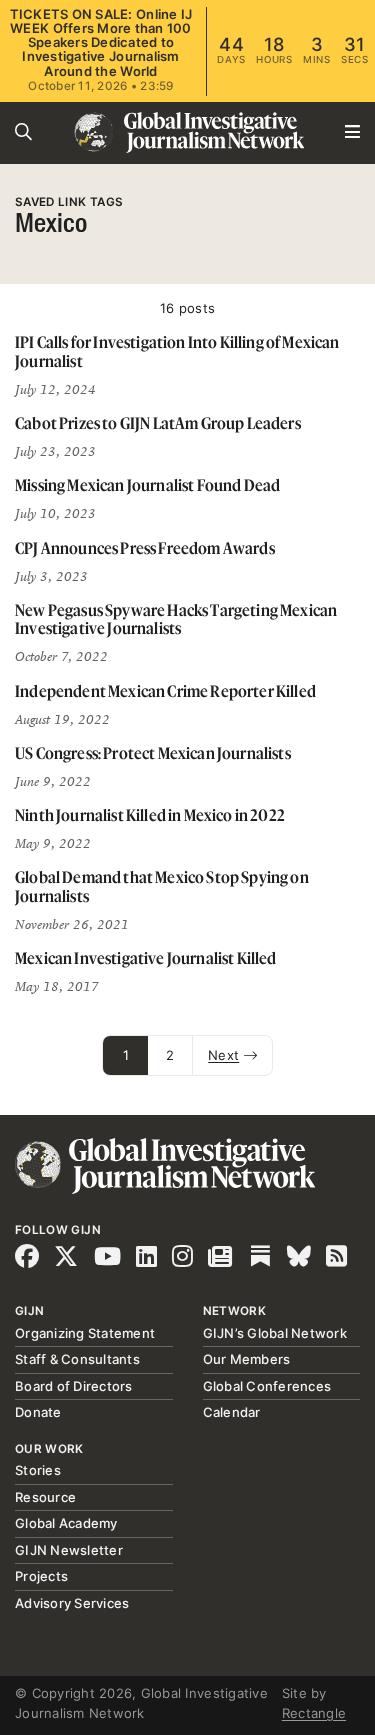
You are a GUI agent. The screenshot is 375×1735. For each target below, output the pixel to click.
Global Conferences (267, 1386)
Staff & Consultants (77, 1359)
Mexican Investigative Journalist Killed (146, 958)
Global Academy (66, 1523)
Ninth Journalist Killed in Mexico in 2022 (150, 815)
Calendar (232, 1412)
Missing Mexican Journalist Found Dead (147, 485)
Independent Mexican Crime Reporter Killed (165, 691)
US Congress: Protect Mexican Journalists (153, 753)
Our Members (247, 1359)
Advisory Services (72, 1603)
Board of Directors (74, 1386)
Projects (41, 1576)
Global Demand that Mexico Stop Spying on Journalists (162, 886)
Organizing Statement (85, 1333)
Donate (38, 1412)
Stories (38, 1470)
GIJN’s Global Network (275, 1333)
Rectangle (314, 1713)
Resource (45, 1497)
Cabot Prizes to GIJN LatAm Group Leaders (158, 423)
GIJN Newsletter (69, 1550)
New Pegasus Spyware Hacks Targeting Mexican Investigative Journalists (176, 619)
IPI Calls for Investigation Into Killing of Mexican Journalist (177, 351)
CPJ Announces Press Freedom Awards (145, 548)
